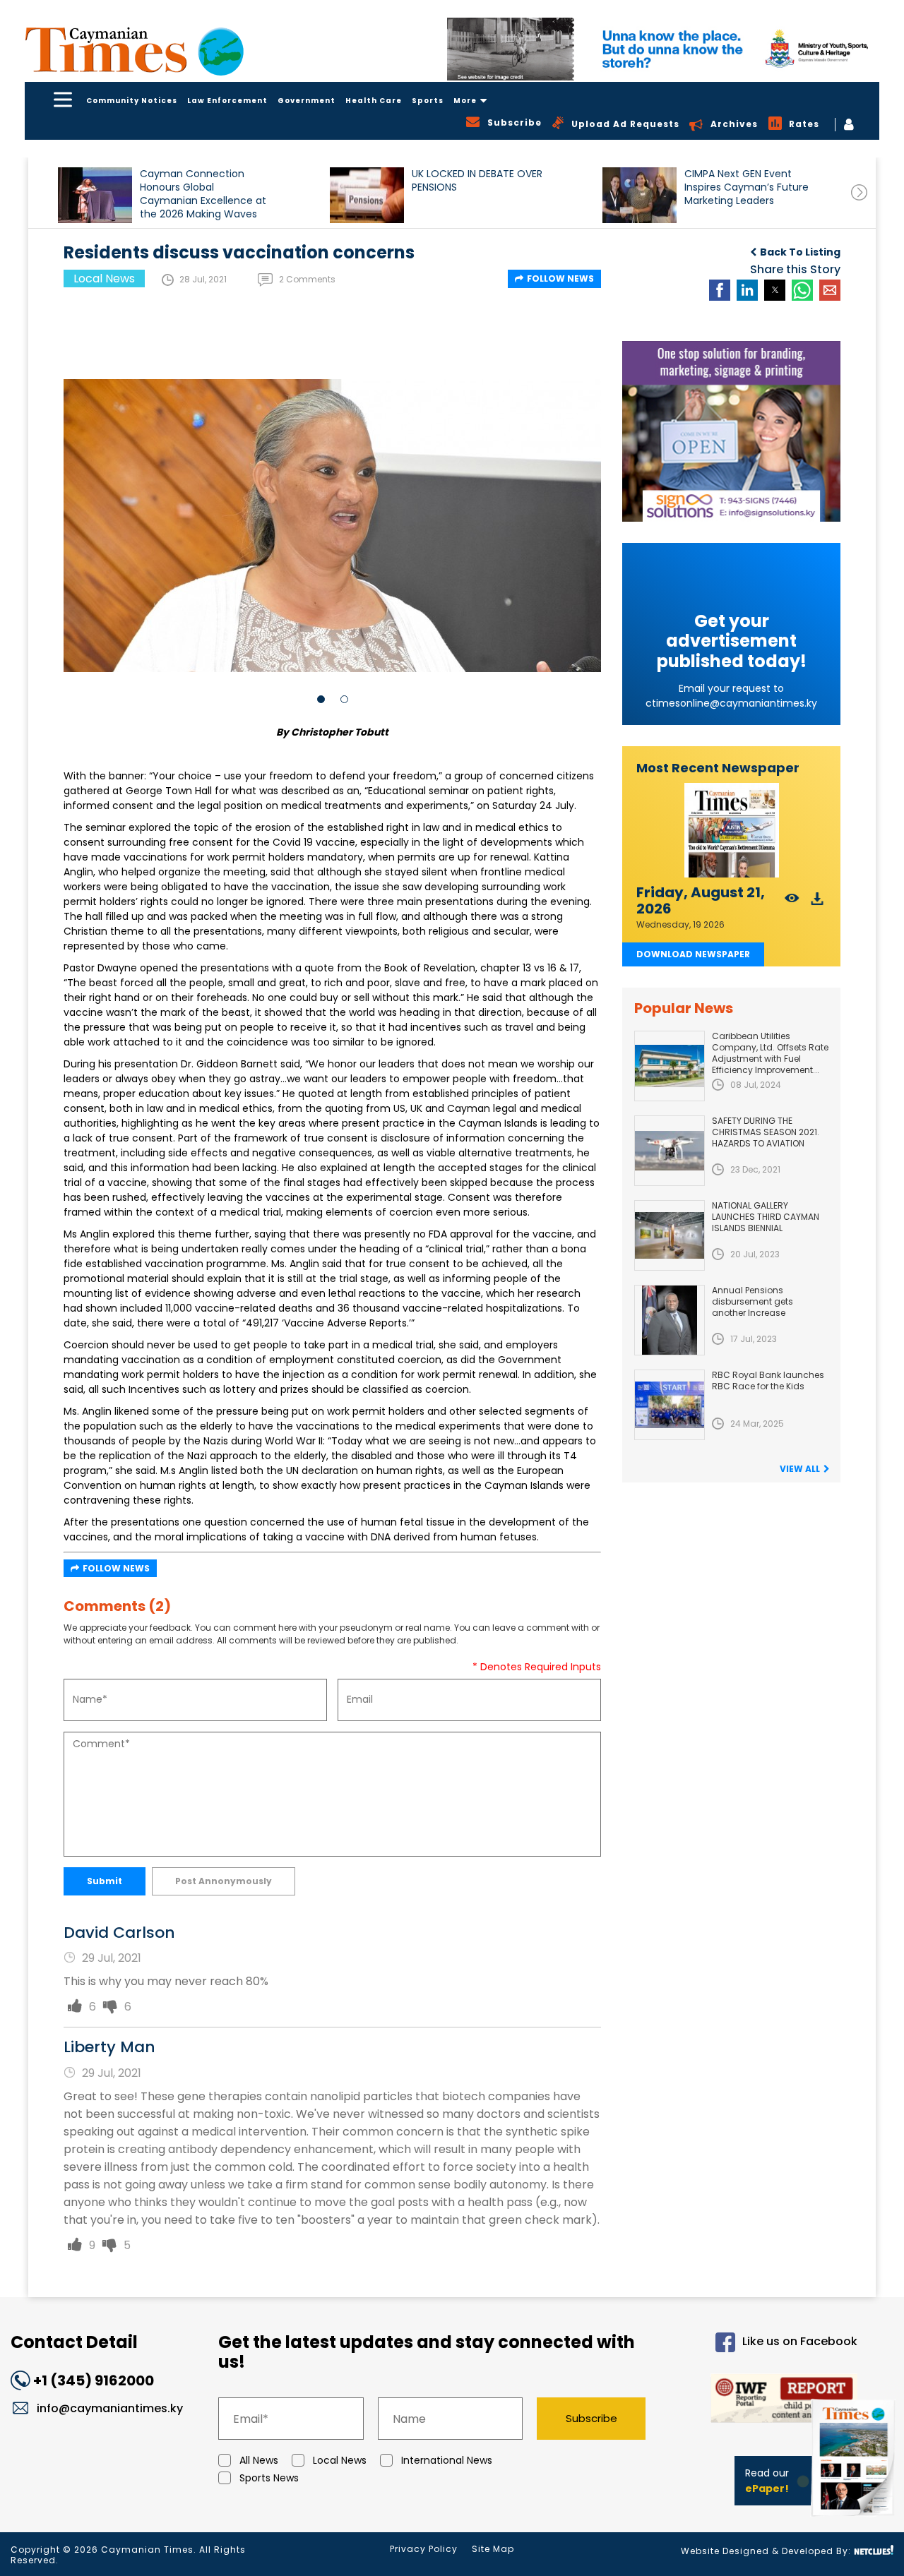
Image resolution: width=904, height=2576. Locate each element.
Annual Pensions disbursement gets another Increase (753, 1301)
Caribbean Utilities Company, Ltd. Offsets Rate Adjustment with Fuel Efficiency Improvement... (770, 1053)
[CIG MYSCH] (663, 49)
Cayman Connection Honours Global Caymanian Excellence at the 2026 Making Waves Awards (203, 194)
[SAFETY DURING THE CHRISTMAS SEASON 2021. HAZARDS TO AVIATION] (670, 1151)
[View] (792, 903)
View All (800, 1469)
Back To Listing (800, 252)
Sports (428, 101)
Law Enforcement (227, 101)
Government (307, 101)
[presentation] (859, 192)
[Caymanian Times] (134, 50)
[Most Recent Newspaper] (731, 831)
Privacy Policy (424, 2549)
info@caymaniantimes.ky (110, 2408)
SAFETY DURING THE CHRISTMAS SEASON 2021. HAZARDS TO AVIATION (766, 1132)
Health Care (374, 101)
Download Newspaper (693, 954)
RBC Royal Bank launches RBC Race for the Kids (768, 1380)
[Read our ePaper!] (855, 2519)
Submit (105, 1881)
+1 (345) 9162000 (94, 2380)
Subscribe (591, 2418)
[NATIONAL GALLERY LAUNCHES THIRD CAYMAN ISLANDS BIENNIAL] (670, 1235)
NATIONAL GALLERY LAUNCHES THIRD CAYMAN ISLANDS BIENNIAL (766, 1217)
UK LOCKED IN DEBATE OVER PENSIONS (477, 181)
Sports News (269, 2478)
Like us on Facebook (799, 2341)
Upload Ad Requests (625, 124)
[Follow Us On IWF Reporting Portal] (763, 2401)
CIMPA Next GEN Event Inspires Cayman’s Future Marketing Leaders (747, 187)
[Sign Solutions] (731, 431)
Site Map (493, 2549)
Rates (804, 124)
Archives (734, 124)
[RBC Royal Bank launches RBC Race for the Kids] (670, 1405)
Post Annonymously (224, 1881)
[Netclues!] (874, 2550)
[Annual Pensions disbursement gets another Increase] (670, 1320)
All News (259, 2460)
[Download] (817, 903)
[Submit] (75, 2007)
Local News (340, 2460)
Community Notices (132, 101)
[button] (95, 195)
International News (447, 2460)
